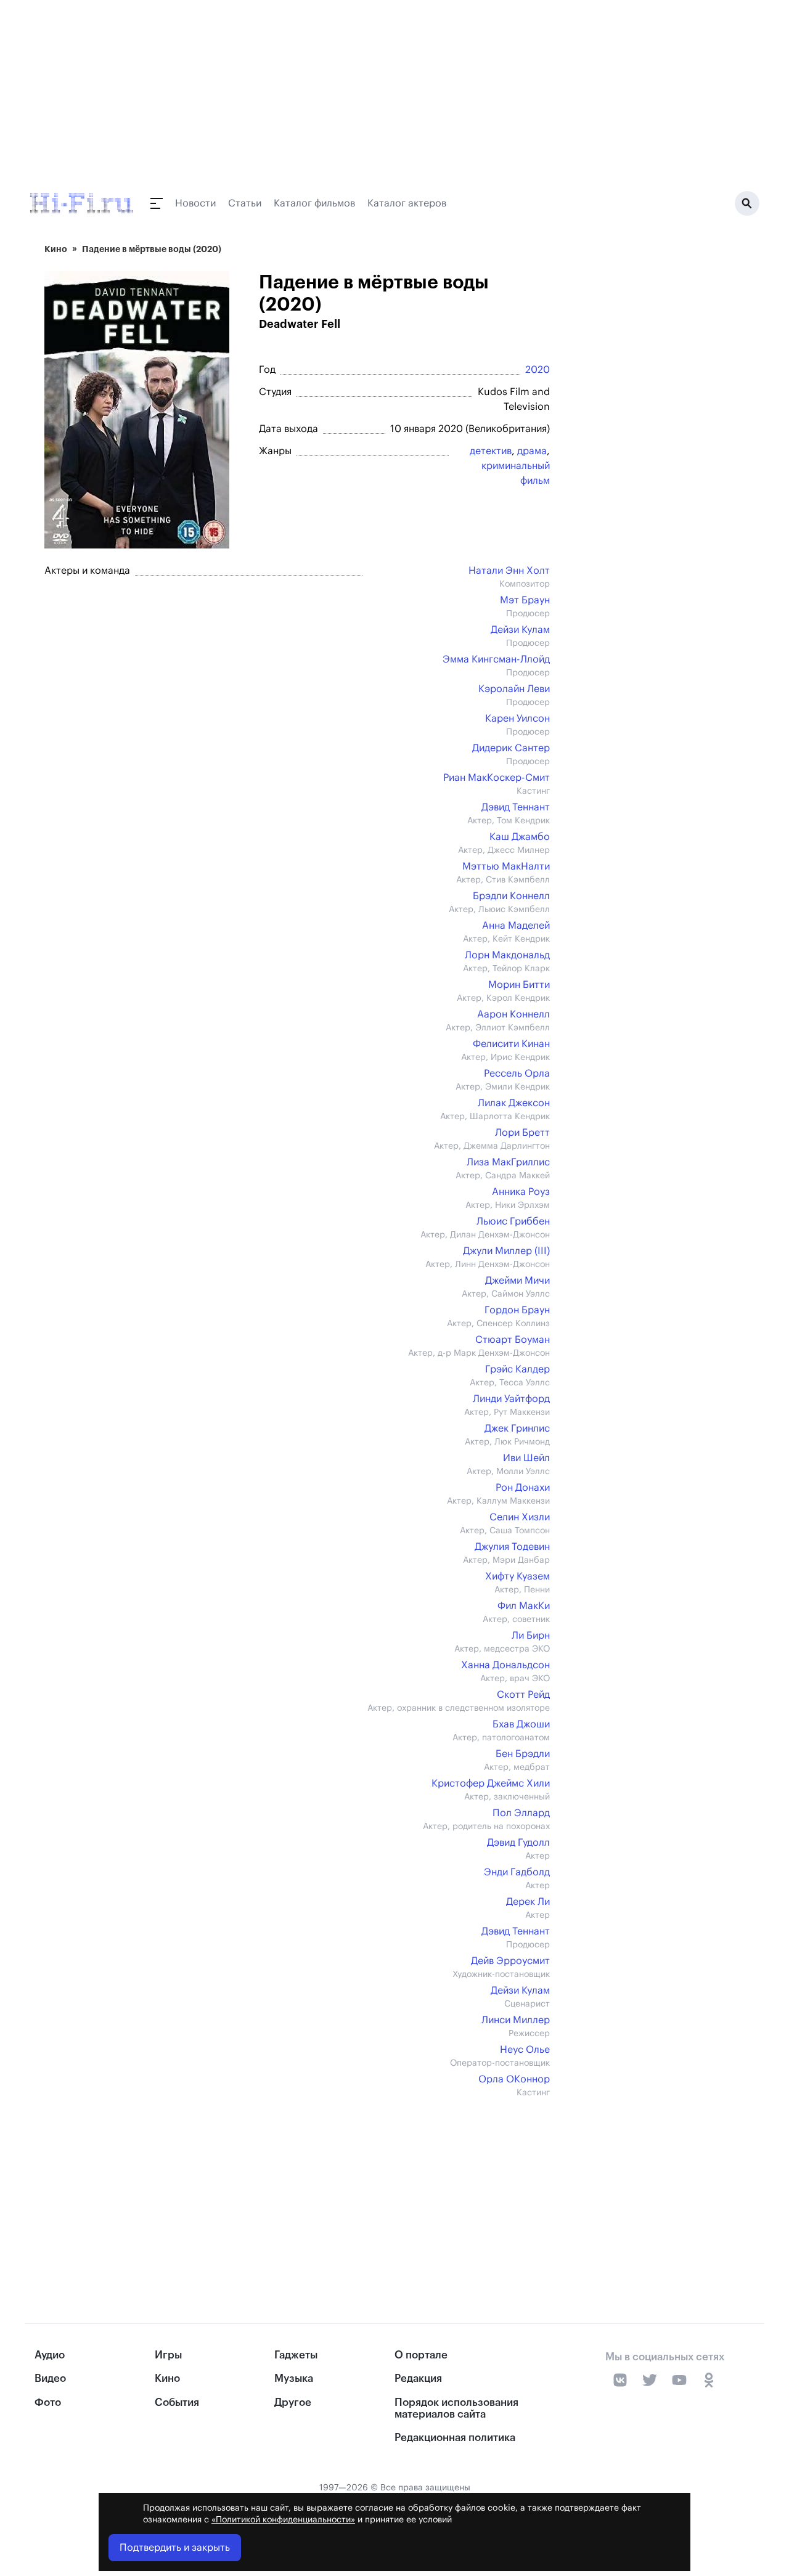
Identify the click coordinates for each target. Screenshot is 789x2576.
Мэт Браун (525, 600)
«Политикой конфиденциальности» (283, 2520)
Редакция (418, 2378)
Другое (293, 2403)
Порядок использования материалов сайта (456, 2408)
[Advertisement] (291, 2185)
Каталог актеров (407, 203)
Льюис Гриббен (513, 1221)
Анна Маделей (516, 926)
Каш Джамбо (520, 837)
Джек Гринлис (517, 1429)
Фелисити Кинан (511, 1044)
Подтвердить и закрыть (175, 2548)
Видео (50, 2378)
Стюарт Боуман (513, 1340)
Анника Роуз (521, 1192)
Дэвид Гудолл (518, 1843)
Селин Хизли (520, 1517)
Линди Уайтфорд (511, 1399)
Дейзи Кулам (520, 630)
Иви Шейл (526, 1458)
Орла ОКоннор (514, 2079)
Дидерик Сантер (511, 748)
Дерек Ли (528, 1902)
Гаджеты (296, 2355)
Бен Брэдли (523, 1754)
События (177, 2403)
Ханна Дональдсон (505, 1665)
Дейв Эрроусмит (510, 1961)
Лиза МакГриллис (508, 1162)
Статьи (245, 203)
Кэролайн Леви (514, 689)
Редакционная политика (455, 2438)
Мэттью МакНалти (506, 866)
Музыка (294, 2378)
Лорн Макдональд (507, 955)
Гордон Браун (517, 1310)
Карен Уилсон (517, 719)
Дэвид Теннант (516, 807)
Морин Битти (519, 985)
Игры (168, 2355)
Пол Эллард (521, 1813)
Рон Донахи (523, 1488)
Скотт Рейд (523, 1695)
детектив (491, 451)
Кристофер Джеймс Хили (491, 1783)
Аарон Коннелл (513, 1014)
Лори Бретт (522, 1133)
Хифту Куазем (517, 1576)
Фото (48, 2403)
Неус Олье (525, 2050)
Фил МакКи (524, 1606)
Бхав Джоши (521, 1724)
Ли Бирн (531, 1636)
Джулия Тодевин (512, 1547)
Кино (56, 249)
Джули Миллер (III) (506, 1251)
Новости (195, 203)
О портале (421, 2355)
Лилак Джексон (514, 1103)
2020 (538, 370)
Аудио (50, 2355)
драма (532, 451)
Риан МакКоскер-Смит (497, 778)
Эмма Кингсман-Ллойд (496, 659)
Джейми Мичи (517, 1281)
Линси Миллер (516, 2020)
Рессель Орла (517, 1074)
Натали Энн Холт (509, 571)
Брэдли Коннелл (511, 896)
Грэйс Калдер (517, 1369)
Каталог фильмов (314, 203)
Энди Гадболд (517, 1872)
